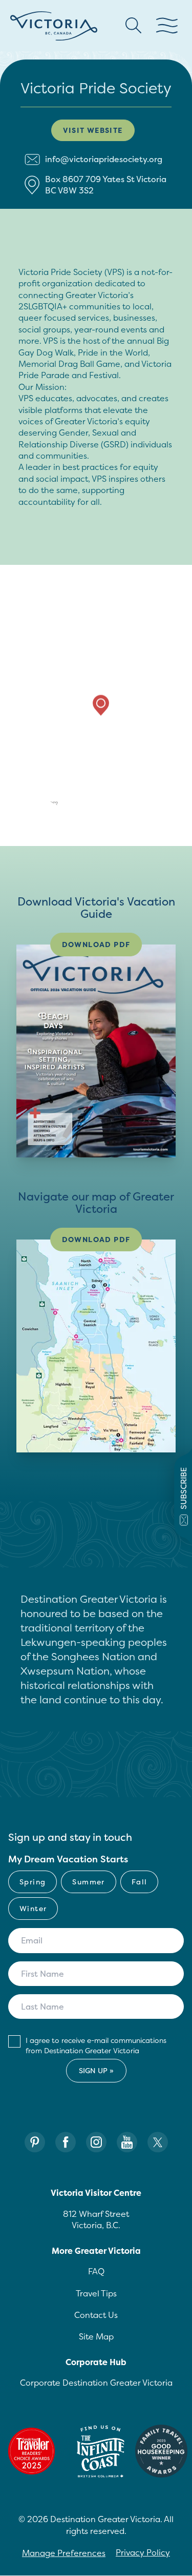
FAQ (96, 2271)
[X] (158, 2142)
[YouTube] (127, 2142)
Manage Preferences (64, 2553)
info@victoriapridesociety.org (104, 159)
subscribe (184, 1488)
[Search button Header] (134, 26)
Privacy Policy (143, 2552)
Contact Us (96, 2315)
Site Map (96, 2336)
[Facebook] (66, 2142)
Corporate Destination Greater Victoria (96, 2383)
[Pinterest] (35, 2142)
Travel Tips (96, 2293)
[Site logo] (54, 26)
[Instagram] (96, 2142)
